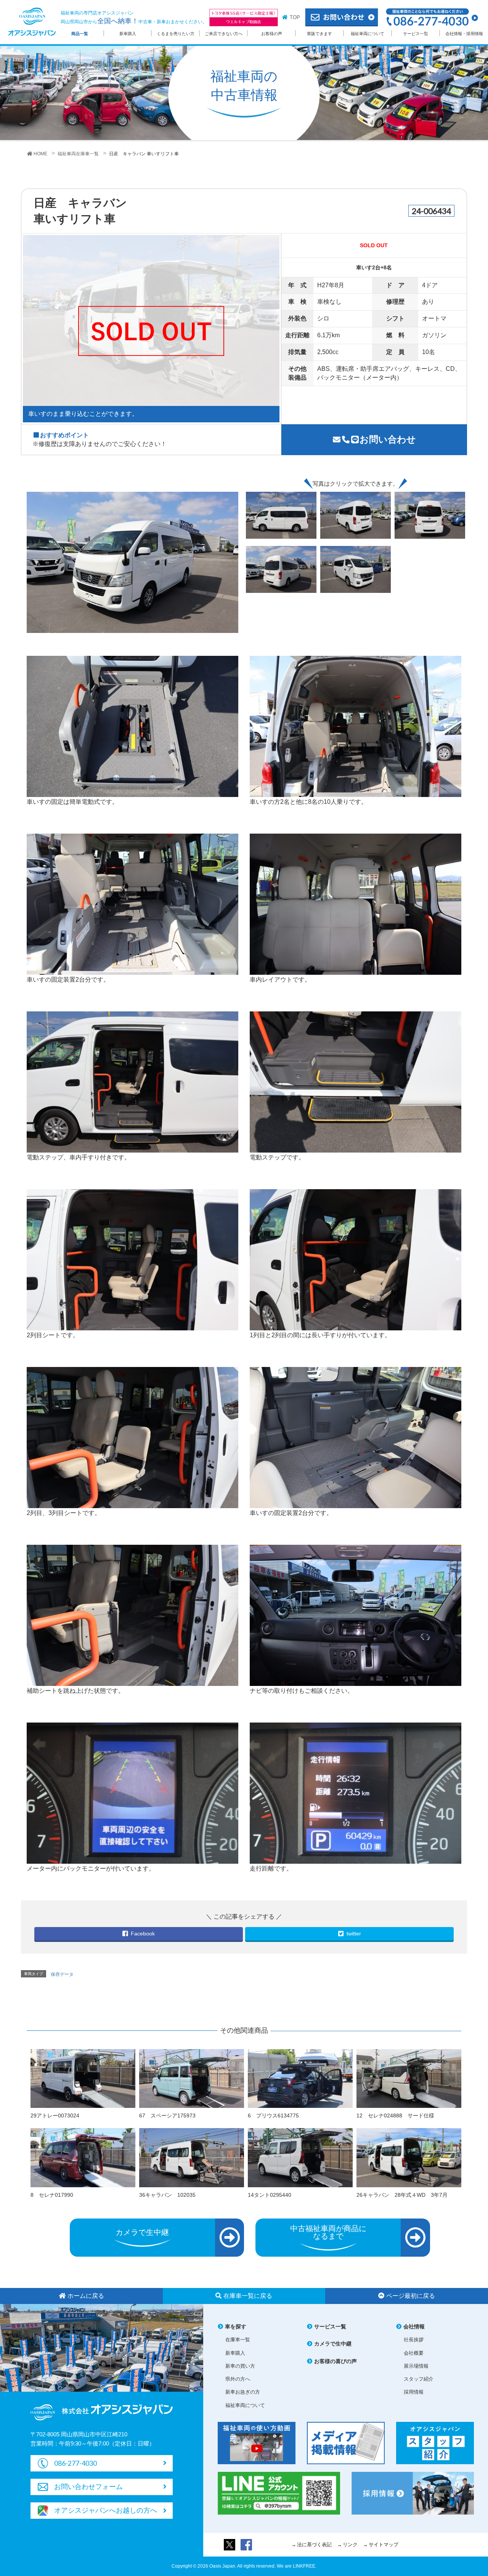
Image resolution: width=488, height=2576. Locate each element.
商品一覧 (80, 34)
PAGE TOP (469, 2489)
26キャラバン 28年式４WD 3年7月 (402, 2195)
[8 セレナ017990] (83, 2157)
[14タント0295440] (300, 2157)
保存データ (62, 1974)
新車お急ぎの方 (243, 2392)
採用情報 (414, 2392)
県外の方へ (238, 2379)
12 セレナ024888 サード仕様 (395, 2116)
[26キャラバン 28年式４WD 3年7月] (409, 2157)
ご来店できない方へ (224, 34)
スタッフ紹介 (419, 2379)
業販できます (319, 34)
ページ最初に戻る (411, 2296)
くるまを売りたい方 (176, 34)
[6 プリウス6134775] (300, 2078)
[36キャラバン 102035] (192, 2157)
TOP (295, 17)
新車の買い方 (240, 2366)
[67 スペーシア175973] (192, 2078)
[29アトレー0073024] (83, 2078)
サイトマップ (384, 2545)
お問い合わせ (388, 439)
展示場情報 (416, 2366)
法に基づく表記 (314, 2545)
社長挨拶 (414, 2340)
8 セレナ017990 (52, 2195)
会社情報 (414, 2326)
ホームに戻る (86, 2296)
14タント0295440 (270, 2195)
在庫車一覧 (238, 2340)
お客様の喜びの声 (335, 2361)
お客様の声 (272, 34)
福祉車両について (368, 34)
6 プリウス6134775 (273, 2116)
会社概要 (414, 2353)
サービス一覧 (416, 34)
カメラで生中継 (333, 2344)
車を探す (236, 2326)
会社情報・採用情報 (464, 34)
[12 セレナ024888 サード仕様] (409, 2078)
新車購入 (128, 34)
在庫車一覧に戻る (248, 2296)
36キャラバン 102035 (167, 2195)
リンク (350, 2545)
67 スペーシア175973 (167, 2116)
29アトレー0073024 (55, 2116)
